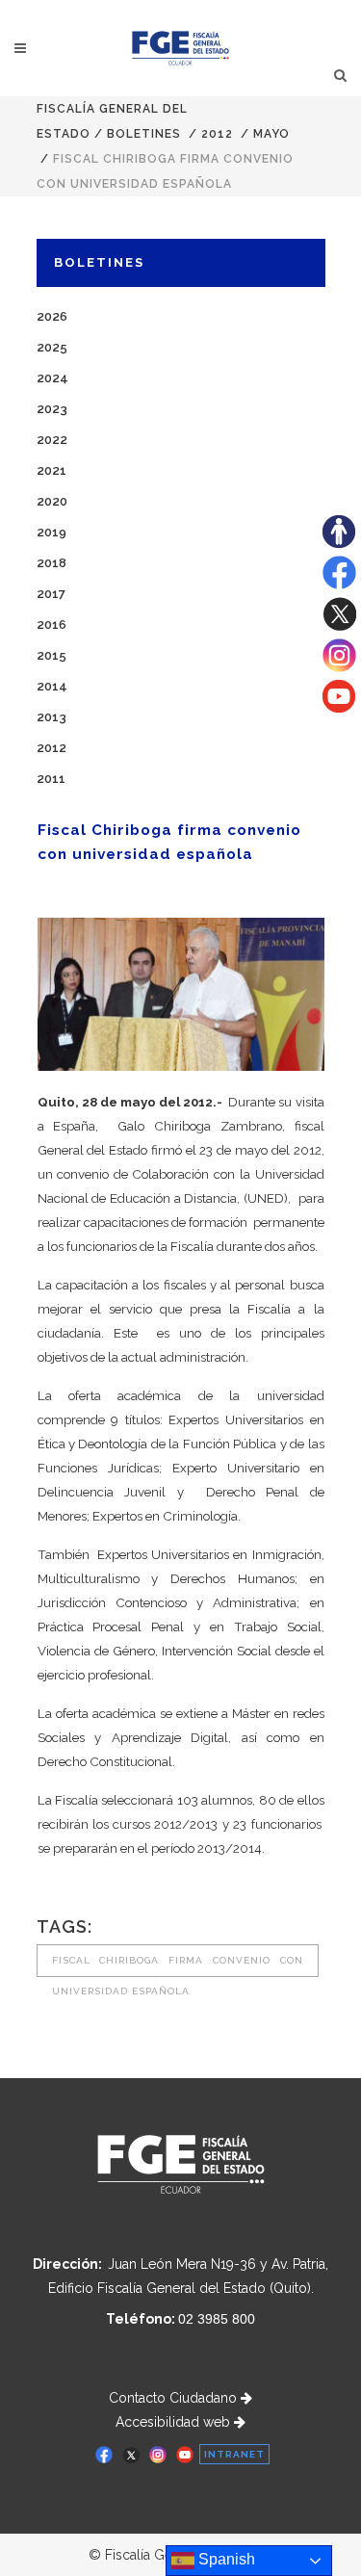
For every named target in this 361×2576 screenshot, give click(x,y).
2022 (52, 440)
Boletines (144, 134)
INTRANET (234, 2454)
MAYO (271, 134)
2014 (52, 686)
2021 (52, 470)
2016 (52, 624)
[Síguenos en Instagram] (339, 667)
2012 (217, 134)
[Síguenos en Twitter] (339, 626)
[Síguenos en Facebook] (339, 585)
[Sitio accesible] (339, 543)
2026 (52, 316)
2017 (51, 594)
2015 (52, 655)
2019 (52, 532)
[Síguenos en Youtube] (339, 708)
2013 (52, 717)
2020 (52, 501)
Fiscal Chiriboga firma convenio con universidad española (178, 1966)
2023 (52, 409)
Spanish (225, 2559)
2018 (52, 563)
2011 (51, 779)
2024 (52, 378)
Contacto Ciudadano (175, 2398)
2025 (52, 347)
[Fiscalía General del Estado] (180, 48)
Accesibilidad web (175, 2422)
